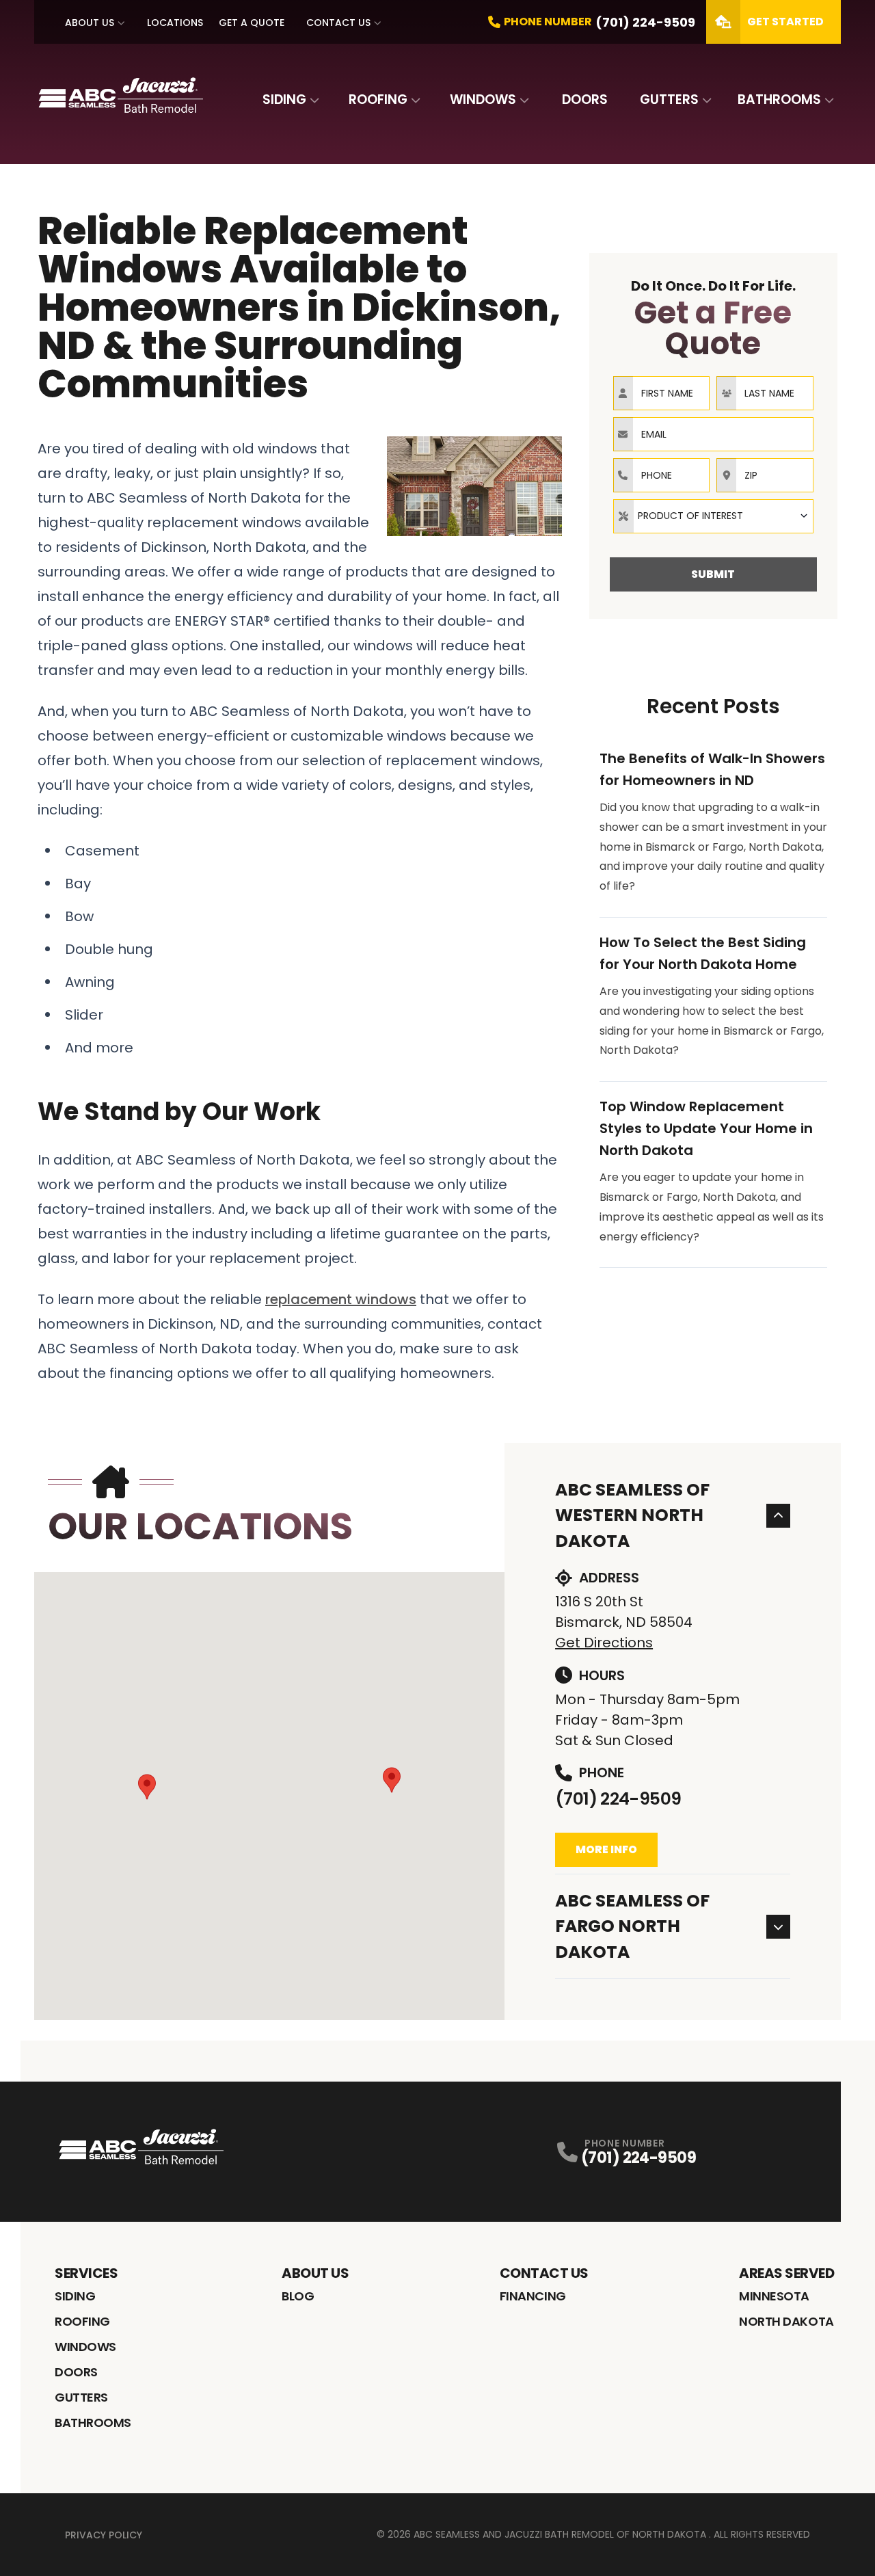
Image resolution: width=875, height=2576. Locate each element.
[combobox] (713, 516)
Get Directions (604, 1643)
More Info (606, 1849)
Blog (298, 2296)
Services (86, 2273)
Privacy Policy (104, 2535)
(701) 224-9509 (618, 1799)
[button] (147, 1787)
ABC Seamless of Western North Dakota (632, 1515)
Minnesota (774, 2296)
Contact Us (338, 23)
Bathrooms (779, 99)
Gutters (669, 99)
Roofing (378, 99)
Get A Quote (252, 23)
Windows (483, 99)
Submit (713, 574)
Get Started (785, 22)
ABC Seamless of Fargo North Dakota (632, 1926)
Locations (175, 23)
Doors (585, 99)
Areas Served (786, 2273)
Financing (533, 2296)
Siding (284, 99)
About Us (90, 23)
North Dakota (786, 2321)
